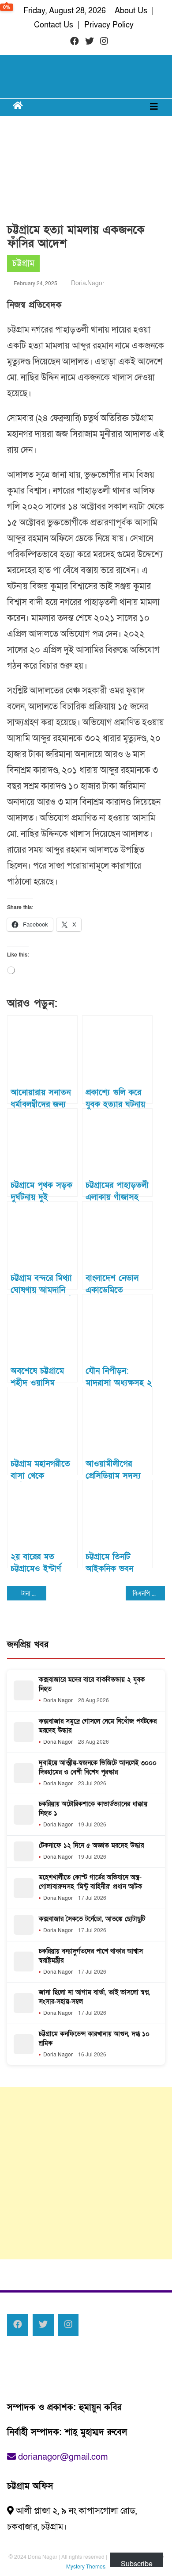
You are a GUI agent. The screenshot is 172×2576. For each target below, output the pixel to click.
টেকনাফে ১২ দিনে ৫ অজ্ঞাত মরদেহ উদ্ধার (91, 1845)
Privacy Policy (109, 25)
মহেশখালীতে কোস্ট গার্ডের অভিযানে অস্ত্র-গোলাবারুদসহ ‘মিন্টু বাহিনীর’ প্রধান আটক (90, 1882)
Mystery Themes (86, 2567)
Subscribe (137, 2563)
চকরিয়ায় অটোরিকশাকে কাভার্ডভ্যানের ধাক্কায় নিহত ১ (93, 1809)
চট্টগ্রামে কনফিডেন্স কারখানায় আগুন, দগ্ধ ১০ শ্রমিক (94, 2038)
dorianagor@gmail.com (62, 2457)
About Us (131, 11)
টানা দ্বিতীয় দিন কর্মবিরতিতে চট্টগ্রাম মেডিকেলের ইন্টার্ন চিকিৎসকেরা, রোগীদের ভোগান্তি (34, 1594)
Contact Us (54, 25)
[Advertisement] (86, 2173)
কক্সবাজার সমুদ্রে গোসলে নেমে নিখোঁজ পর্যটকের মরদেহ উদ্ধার (98, 1726)
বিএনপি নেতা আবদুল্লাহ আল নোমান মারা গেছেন (149, 1594)
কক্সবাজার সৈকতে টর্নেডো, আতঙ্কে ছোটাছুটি (92, 1919)
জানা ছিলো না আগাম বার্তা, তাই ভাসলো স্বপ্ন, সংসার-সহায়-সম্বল (94, 1997)
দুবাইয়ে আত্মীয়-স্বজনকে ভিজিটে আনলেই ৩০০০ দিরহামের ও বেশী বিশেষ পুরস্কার (98, 1767)
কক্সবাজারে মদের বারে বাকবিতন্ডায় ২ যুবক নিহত (92, 1684)
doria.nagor (88, 283)
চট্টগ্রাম (23, 264)
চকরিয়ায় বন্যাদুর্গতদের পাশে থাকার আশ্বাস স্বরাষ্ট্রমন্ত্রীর (91, 1956)
